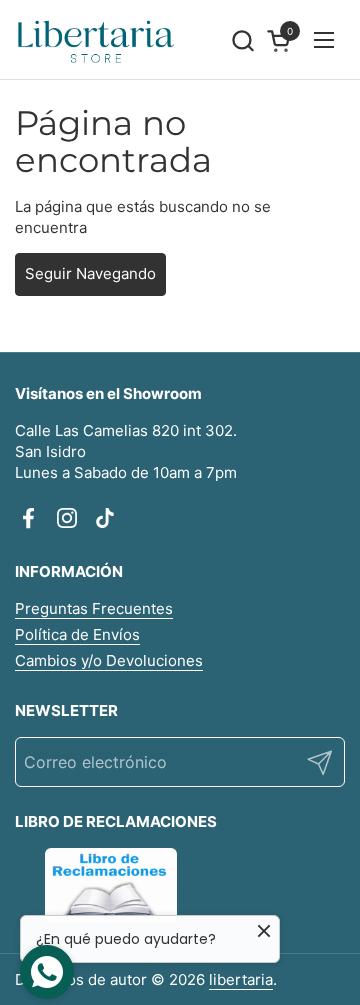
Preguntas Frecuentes (94, 608)
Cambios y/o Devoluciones (109, 660)
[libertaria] (96, 40)
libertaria (241, 979)
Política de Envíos (77, 634)
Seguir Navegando (90, 273)
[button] (242, 40)
